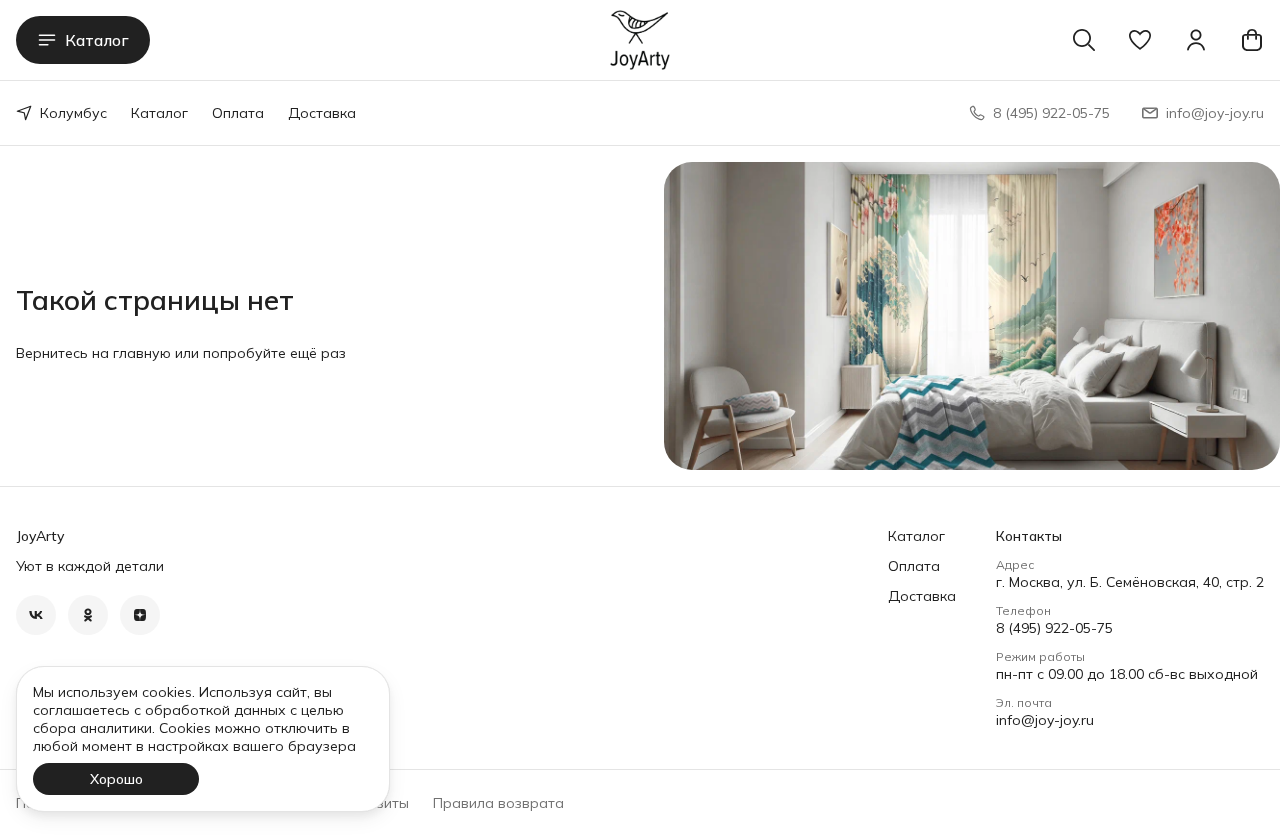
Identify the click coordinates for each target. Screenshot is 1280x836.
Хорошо (116, 779)
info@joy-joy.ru (1045, 720)
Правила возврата (498, 803)
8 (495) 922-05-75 (1054, 628)
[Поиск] (1084, 40)
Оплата (238, 113)
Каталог (97, 40)
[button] (1140, 40)
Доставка (322, 113)
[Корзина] (1252, 40)
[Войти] (1196, 40)
